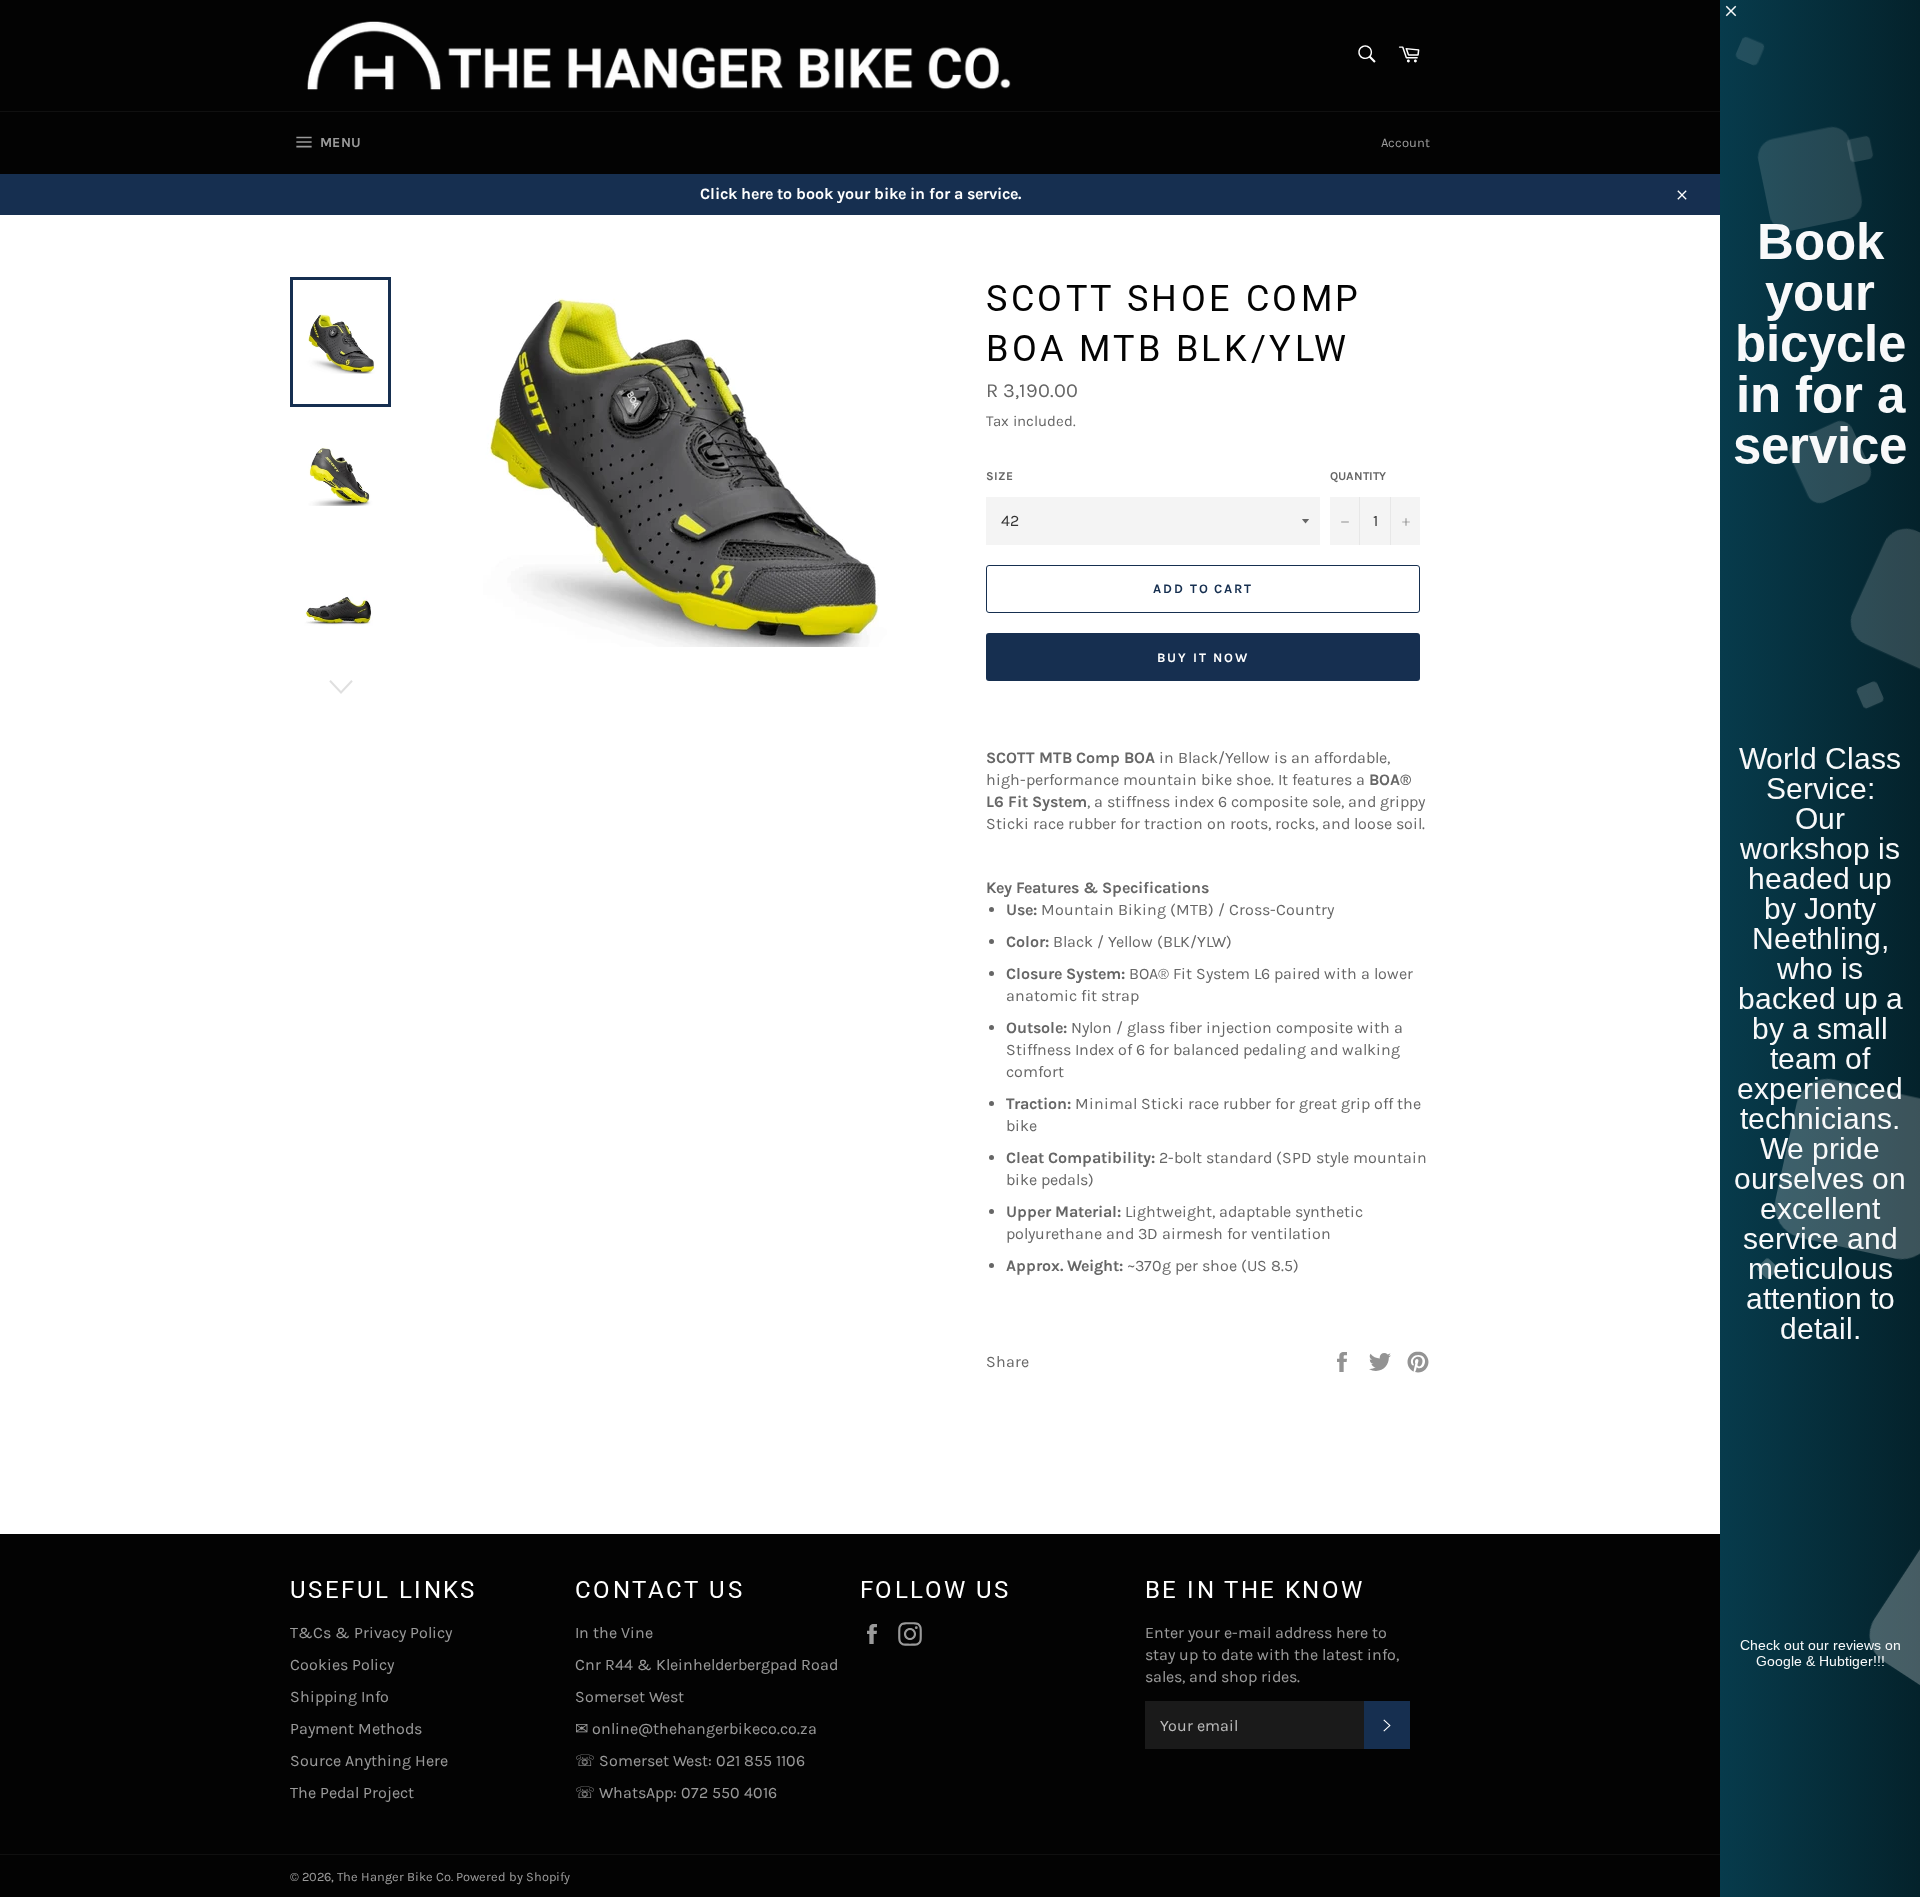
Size (999, 476)
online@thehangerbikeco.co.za (704, 1728)
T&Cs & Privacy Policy (371, 1632)
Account (1405, 142)
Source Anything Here (369, 1760)
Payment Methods (356, 1728)
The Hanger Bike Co (394, 1876)
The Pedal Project (352, 1792)
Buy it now (1203, 657)
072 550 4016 (729, 1792)
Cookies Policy (342, 1664)
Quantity (1358, 476)
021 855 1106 (760, 1760)
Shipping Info (339, 1696)
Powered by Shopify (513, 1876)
